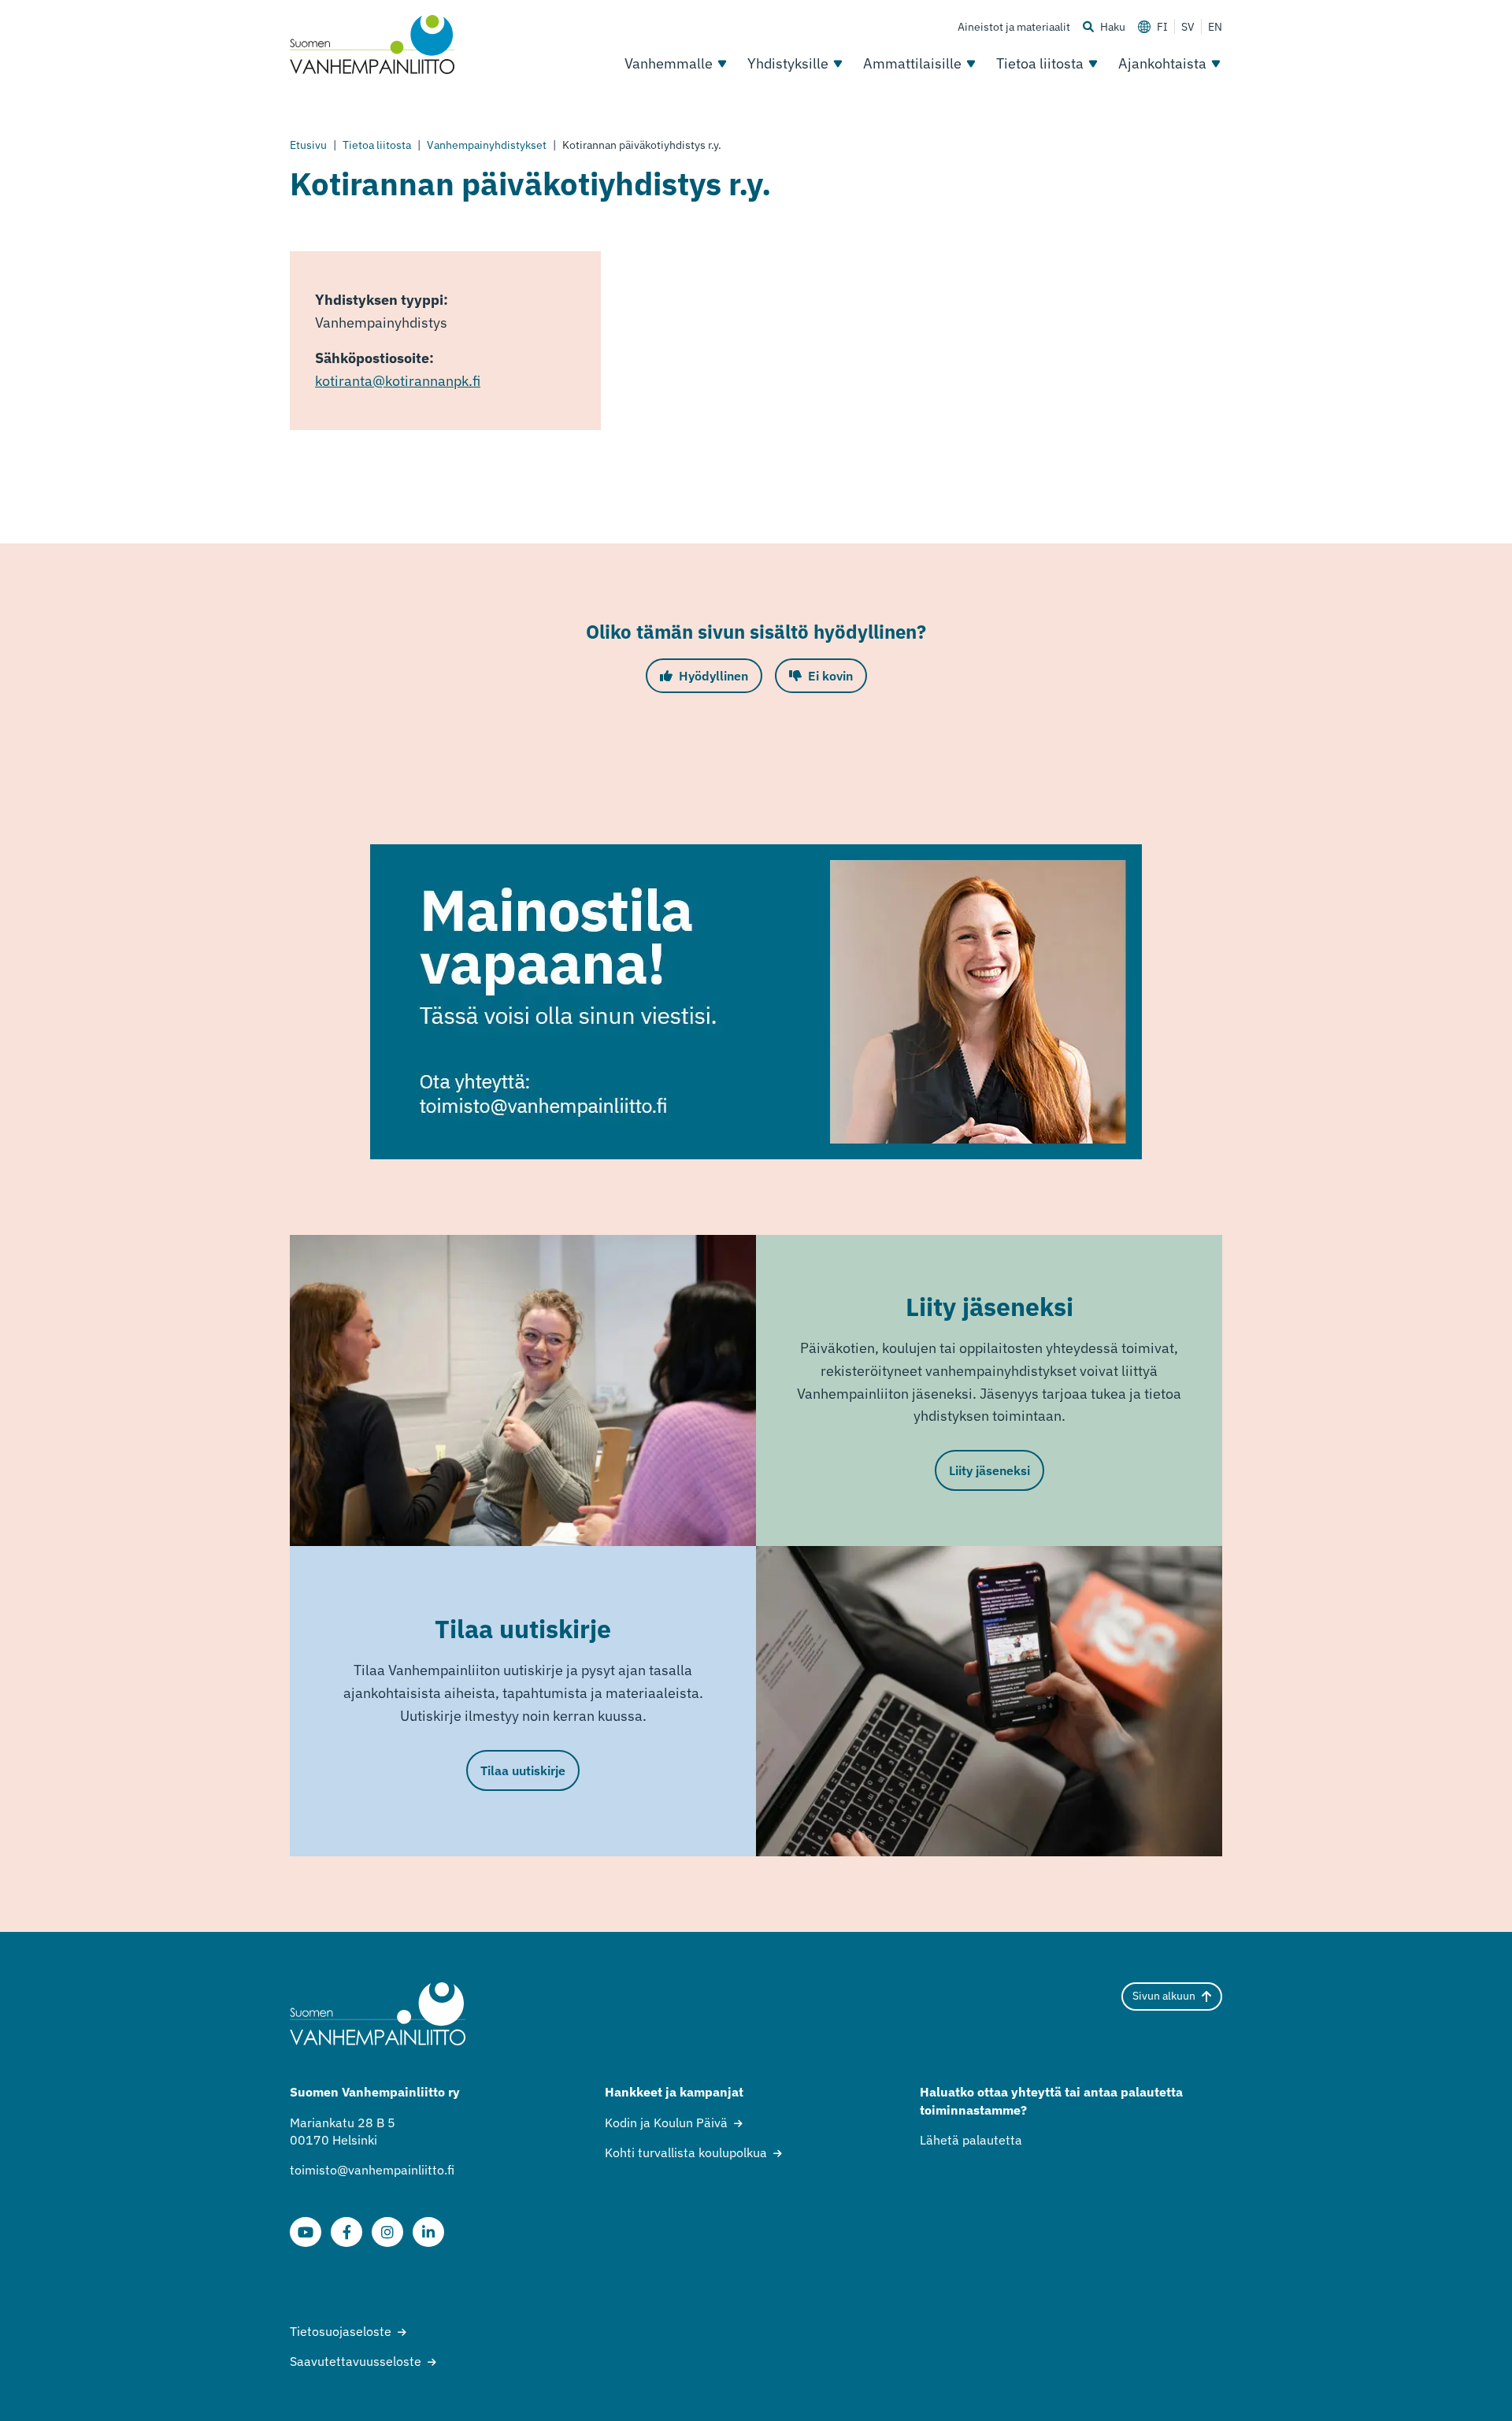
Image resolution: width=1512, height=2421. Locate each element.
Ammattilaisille (912, 63)
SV (1188, 27)
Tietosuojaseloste (341, 2331)
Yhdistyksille (788, 63)
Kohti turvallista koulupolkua (686, 2152)
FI (1162, 27)
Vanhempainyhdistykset (487, 145)
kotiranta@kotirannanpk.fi (398, 381)
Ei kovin (830, 676)
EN (1215, 27)
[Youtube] (306, 2232)
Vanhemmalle (669, 63)
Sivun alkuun (1164, 1996)
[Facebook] (346, 2232)
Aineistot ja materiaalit (1014, 27)
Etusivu (308, 145)
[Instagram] (387, 2232)
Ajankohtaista (1162, 63)
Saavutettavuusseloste (356, 2361)
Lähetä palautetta (971, 2140)
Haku (1113, 27)
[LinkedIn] (428, 2232)
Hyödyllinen (713, 676)
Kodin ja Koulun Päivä (666, 2123)
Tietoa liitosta (1040, 63)
